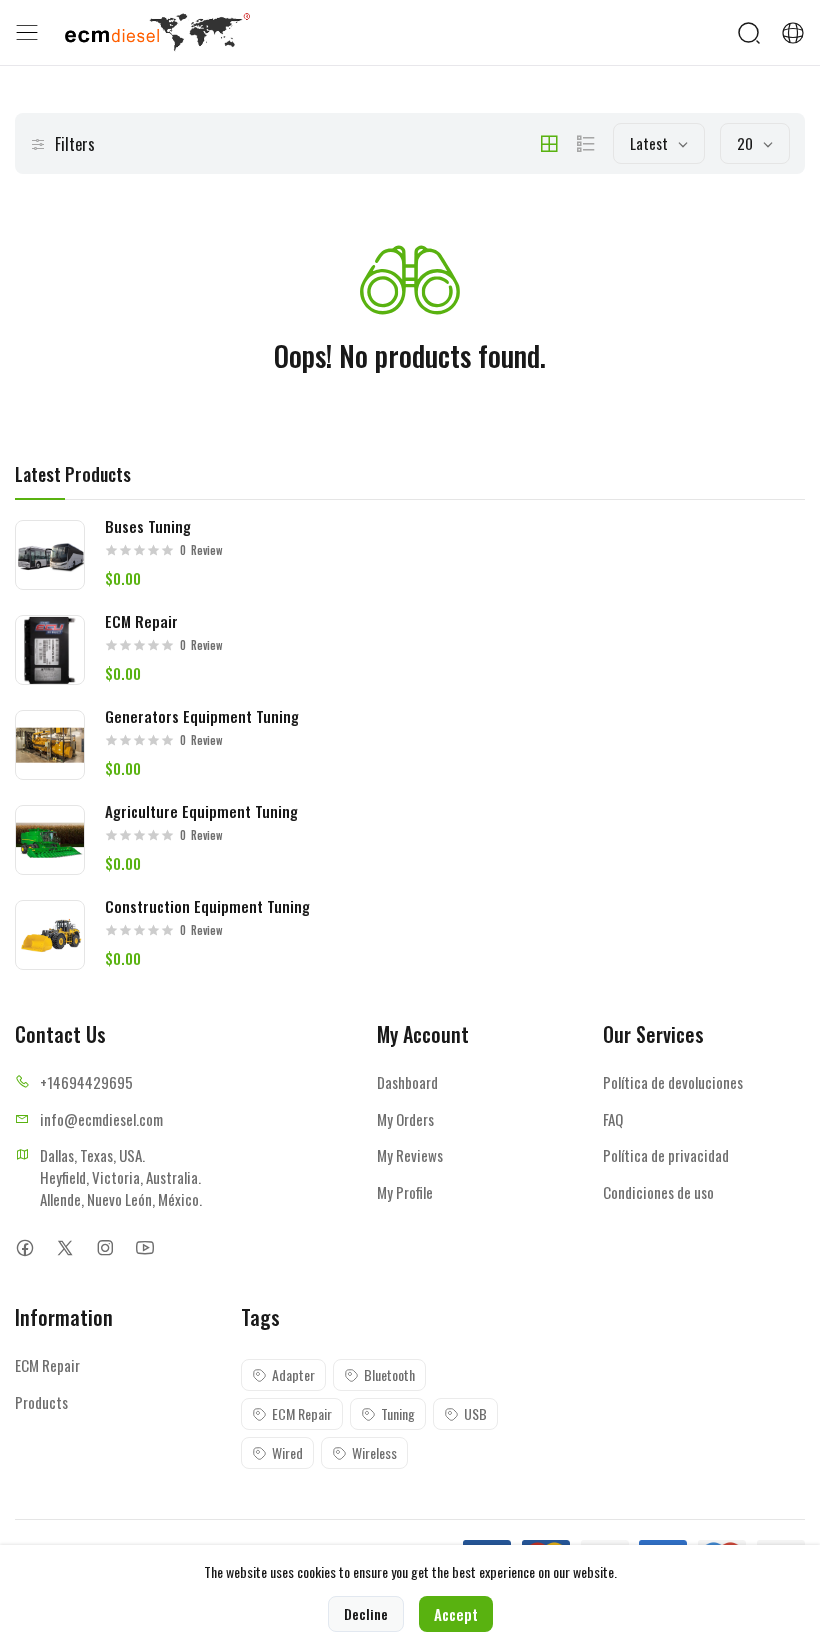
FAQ (613, 1119)
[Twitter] (64, 1247)
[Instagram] (104, 1247)
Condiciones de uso (658, 1192)
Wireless (374, 1452)
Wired (287, 1452)
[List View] (586, 144)
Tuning (398, 1413)
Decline (366, 1613)
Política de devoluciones (673, 1082)
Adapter (293, 1374)
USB (475, 1413)
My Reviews (410, 1155)
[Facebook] (24, 1247)
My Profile (405, 1192)
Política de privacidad (666, 1155)
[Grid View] (549, 144)
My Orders (405, 1119)
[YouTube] (144, 1247)
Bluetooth (389, 1374)
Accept (456, 1614)
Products (41, 1402)
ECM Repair (47, 1365)
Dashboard (407, 1082)
